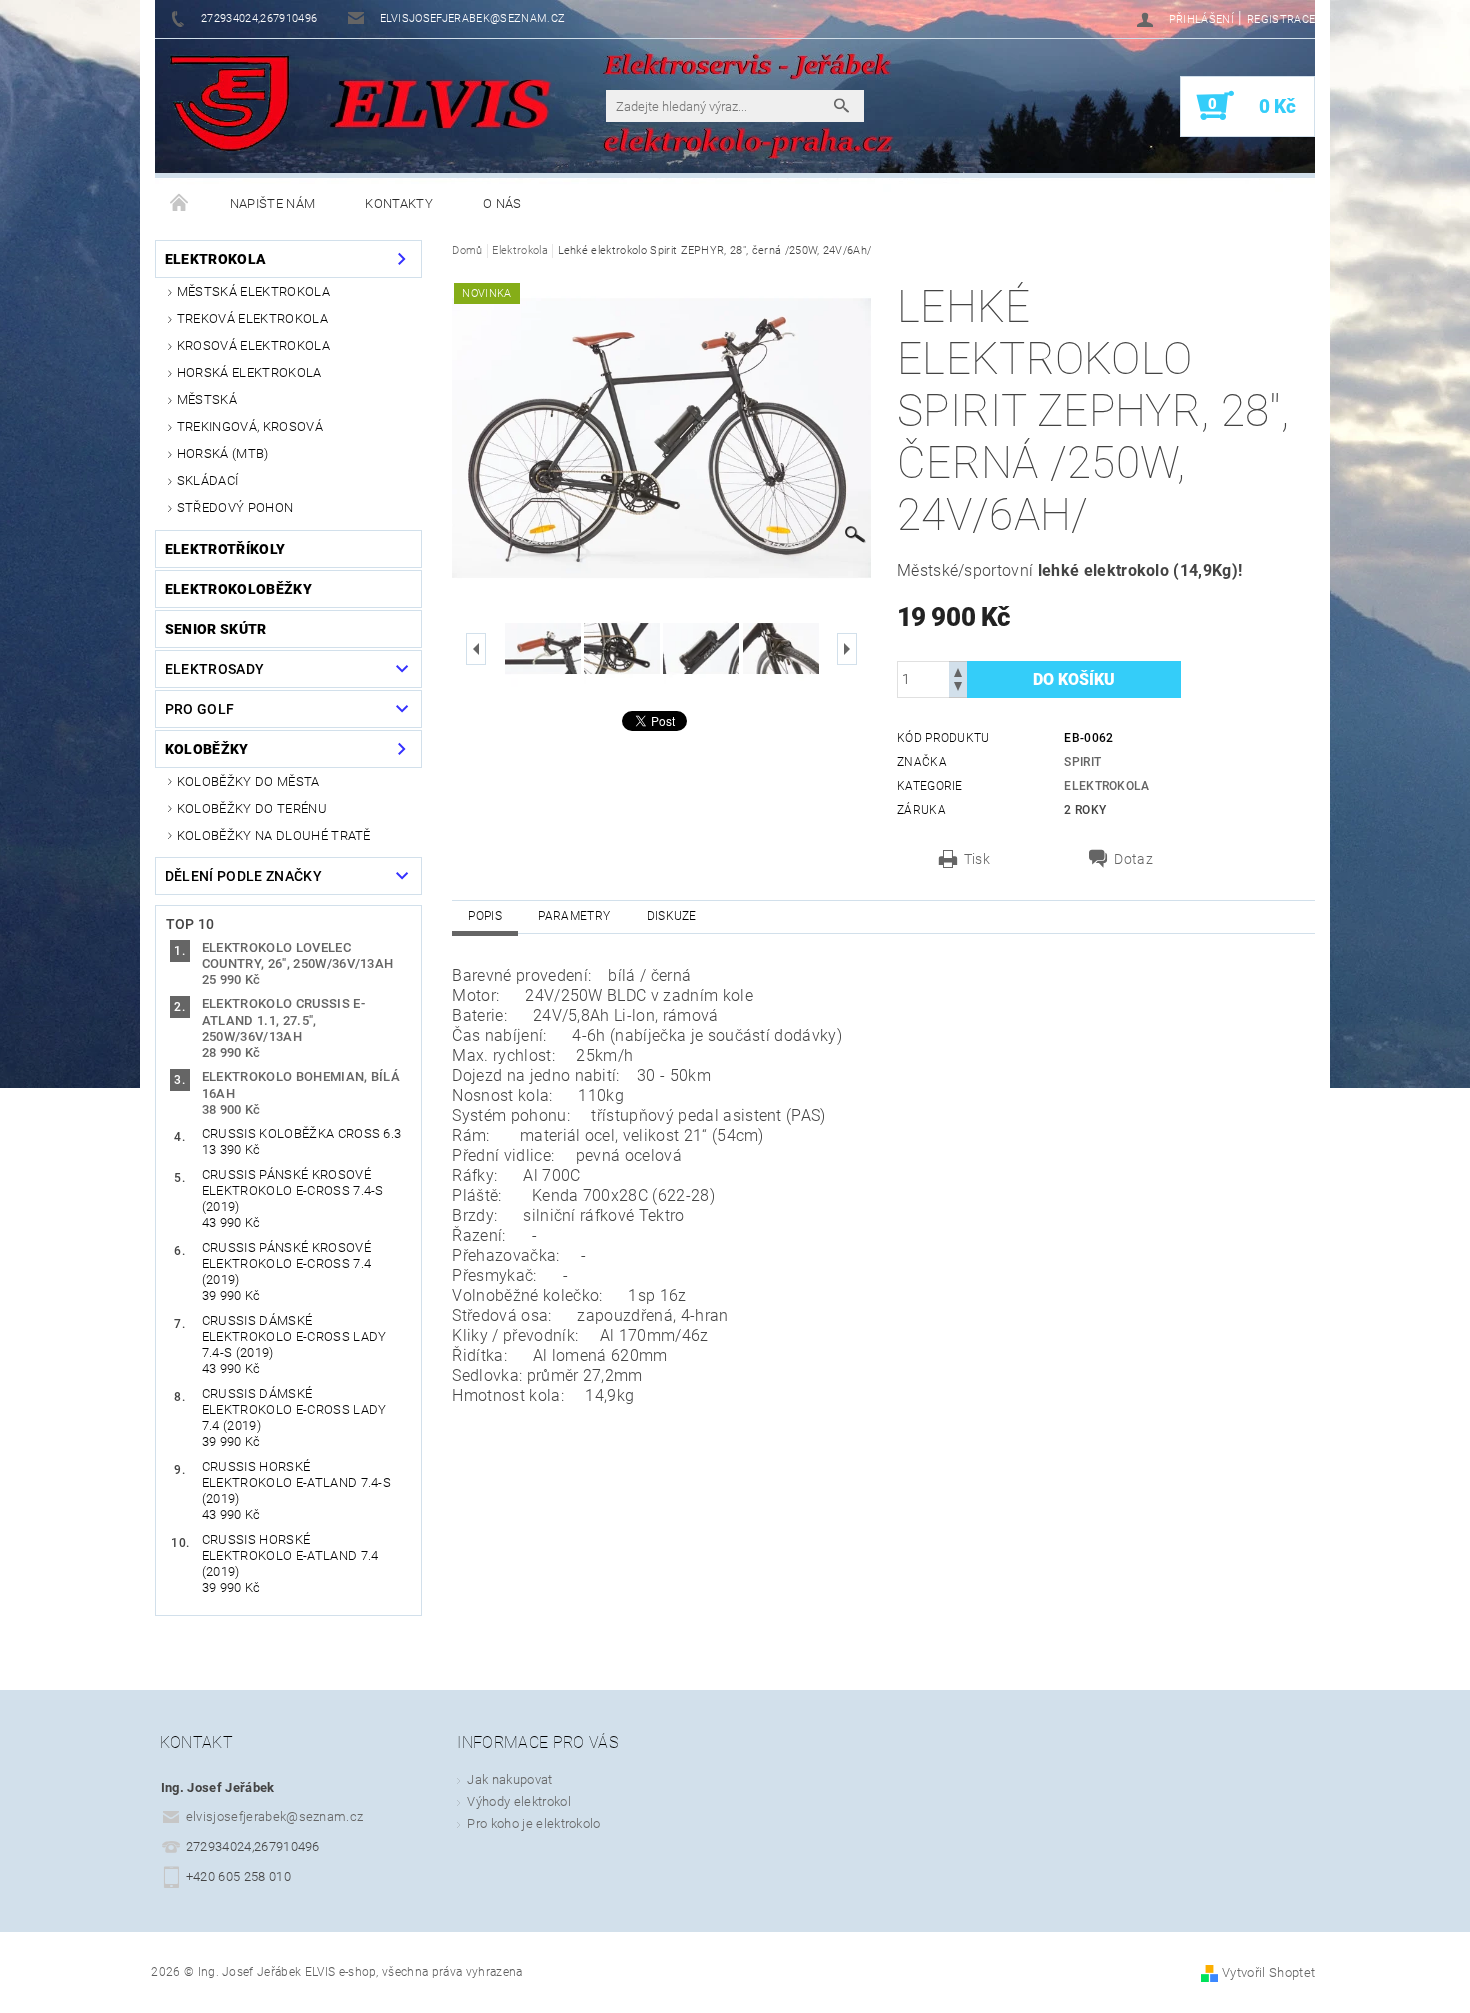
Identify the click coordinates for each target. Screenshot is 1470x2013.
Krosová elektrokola (253, 345)
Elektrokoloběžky (238, 589)
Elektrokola (216, 259)
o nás (502, 203)
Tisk (977, 859)
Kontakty (399, 203)
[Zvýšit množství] (958, 670)
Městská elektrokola (253, 291)
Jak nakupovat (509, 1779)
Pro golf (200, 709)
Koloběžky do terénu (252, 808)
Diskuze (672, 916)
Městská (207, 399)
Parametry (574, 916)
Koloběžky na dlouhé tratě (274, 835)
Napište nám (273, 203)
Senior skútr (216, 629)
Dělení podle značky (243, 876)
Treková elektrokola (252, 318)
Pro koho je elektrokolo (533, 1823)
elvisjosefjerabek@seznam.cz (275, 1816)
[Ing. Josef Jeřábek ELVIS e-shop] (229, 105)
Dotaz (1133, 859)
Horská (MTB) (223, 453)
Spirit (1082, 762)
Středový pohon (235, 507)
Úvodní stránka (180, 204)
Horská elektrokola (249, 372)
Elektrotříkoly (225, 549)
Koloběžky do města (248, 781)
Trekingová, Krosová (250, 426)
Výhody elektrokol (518, 1801)
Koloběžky (207, 749)
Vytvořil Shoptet (1268, 1972)
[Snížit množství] (958, 688)
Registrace (1281, 19)
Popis (485, 916)
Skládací (208, 480)
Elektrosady (215, 669)
